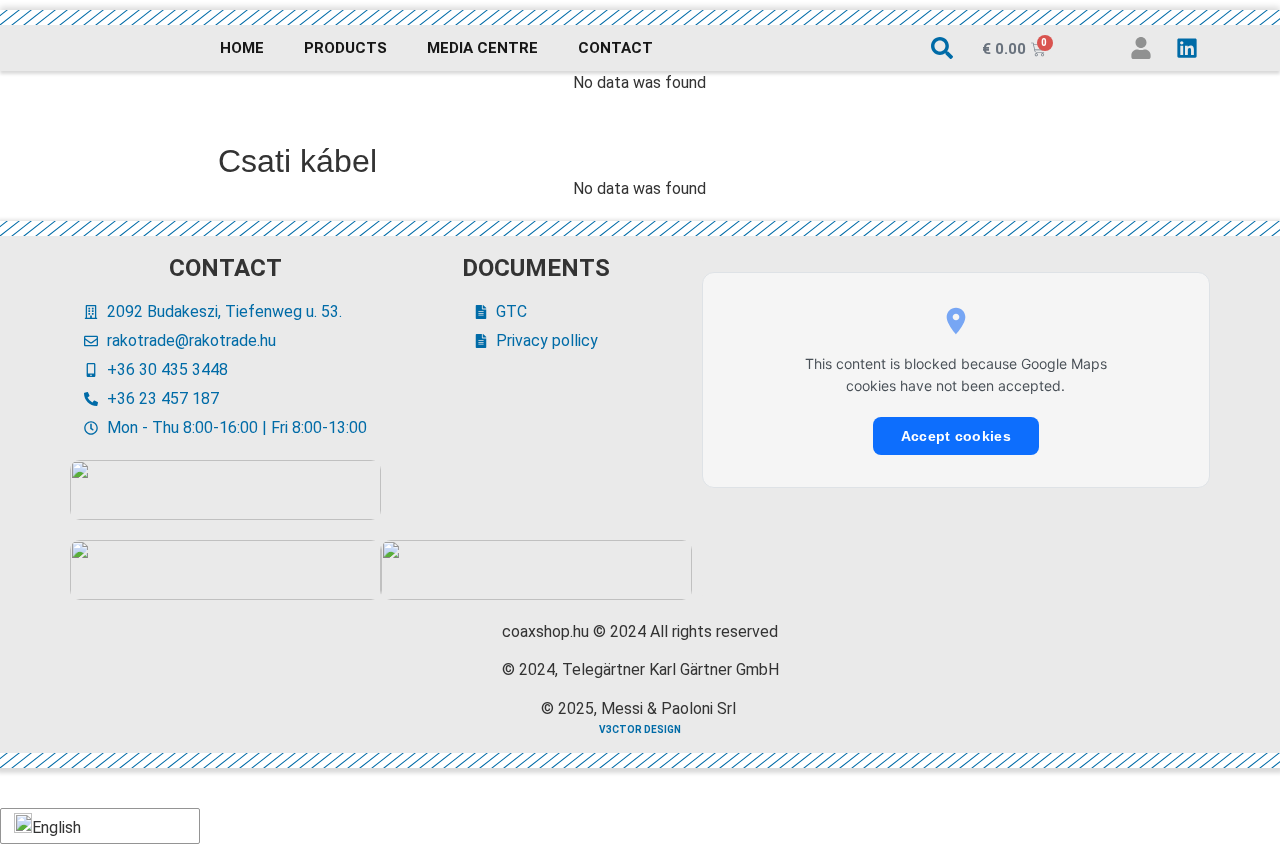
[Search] (942, 48)
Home (242, 48)
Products (345, 48)
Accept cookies (956, 436)
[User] (1141, 48)
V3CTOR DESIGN (640, 729)
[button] (96, 826)
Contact (615, 48)
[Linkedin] (1187, 48)
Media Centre (482, 48)
